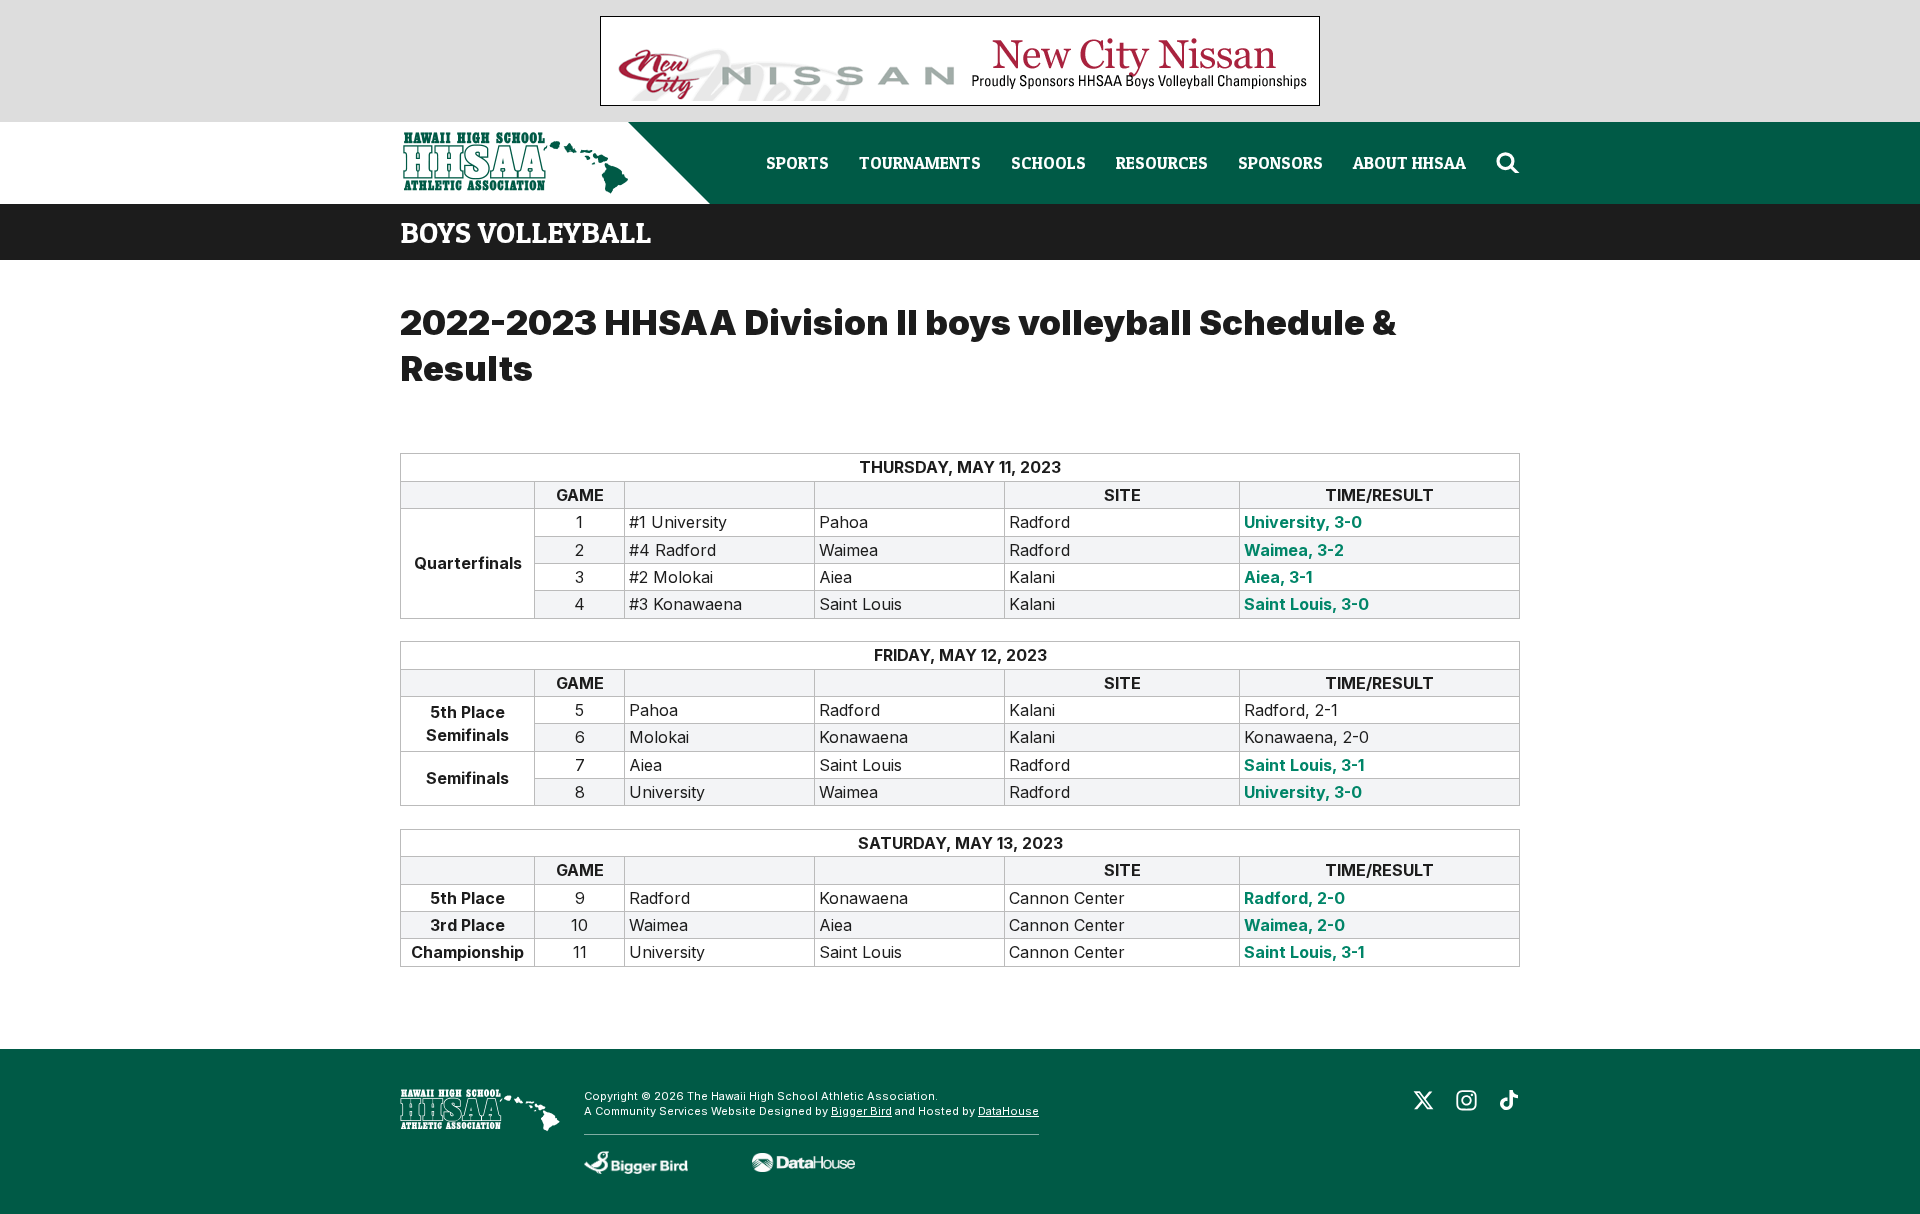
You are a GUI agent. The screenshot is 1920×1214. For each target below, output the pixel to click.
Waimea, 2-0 (1294, 925)
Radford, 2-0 (1294, 898)
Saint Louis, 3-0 (1306, 604)
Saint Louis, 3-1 (1304, 765)
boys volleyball (525, 232)
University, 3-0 (1303, 522)
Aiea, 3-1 (1278, 577)
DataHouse (1008, 1111)
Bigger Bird (861, 1111)
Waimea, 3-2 (1294, 550)
